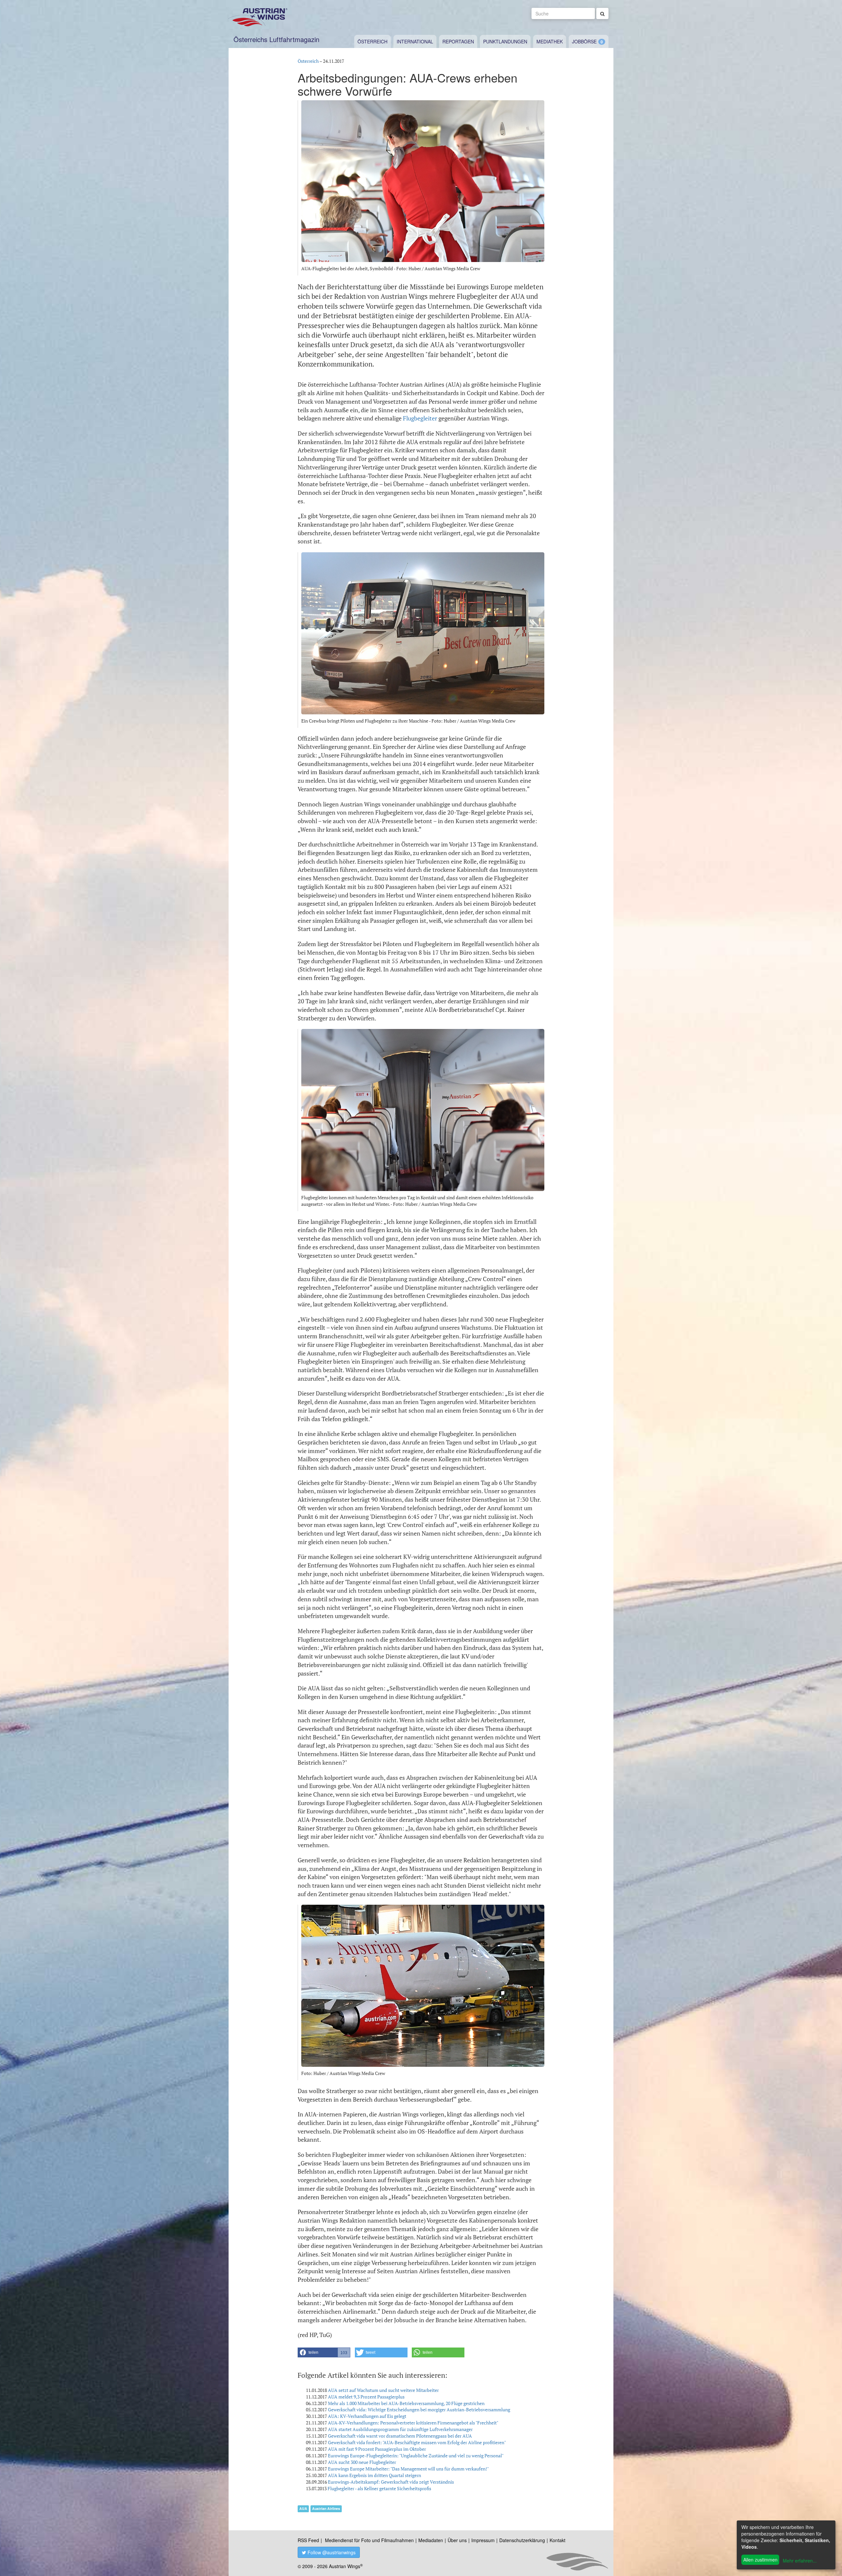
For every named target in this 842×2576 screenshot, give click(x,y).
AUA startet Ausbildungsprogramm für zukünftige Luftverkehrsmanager (400, 2429)
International (415, 41)
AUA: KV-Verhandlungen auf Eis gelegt (367, 2416)
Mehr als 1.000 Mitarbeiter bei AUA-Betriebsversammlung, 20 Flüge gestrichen (406, 2403)
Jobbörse (584, 41)
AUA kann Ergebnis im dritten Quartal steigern (374, 2475)
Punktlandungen (505, 41)
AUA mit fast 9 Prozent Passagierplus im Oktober (377, 2449)
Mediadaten (431, 2540)
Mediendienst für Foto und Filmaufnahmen (369, 2540)
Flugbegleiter (420, 418)
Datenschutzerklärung (522, 2540)
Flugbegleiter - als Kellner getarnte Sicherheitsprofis (379, 2488)
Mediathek (550, 41)
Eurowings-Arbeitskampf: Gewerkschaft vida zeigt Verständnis (391, 2482)
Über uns (457, 2540)
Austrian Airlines (326, 2508)
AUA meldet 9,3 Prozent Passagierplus (366, 2397)
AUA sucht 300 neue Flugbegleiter (362, 2462)
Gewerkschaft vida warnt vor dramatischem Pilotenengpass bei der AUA (400, 2436)
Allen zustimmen (760, 2560)
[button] (324, 2352)
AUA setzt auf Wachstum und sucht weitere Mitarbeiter (383, 2390)
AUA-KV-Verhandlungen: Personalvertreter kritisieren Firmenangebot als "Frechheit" (413, 2423)
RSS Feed (308, 2540)
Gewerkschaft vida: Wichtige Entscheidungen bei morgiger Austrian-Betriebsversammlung (419, 2409)
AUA (303, 2508)
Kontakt (557, 2540)
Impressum (483, 2540)
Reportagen (458, 41)
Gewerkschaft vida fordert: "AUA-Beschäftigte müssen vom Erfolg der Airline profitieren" (417, 2442)
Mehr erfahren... (800, 2561)
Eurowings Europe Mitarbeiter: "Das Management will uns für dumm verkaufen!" (408, 2469)
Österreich (372, 41)
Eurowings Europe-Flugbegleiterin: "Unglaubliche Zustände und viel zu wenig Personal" (416, 2456)
